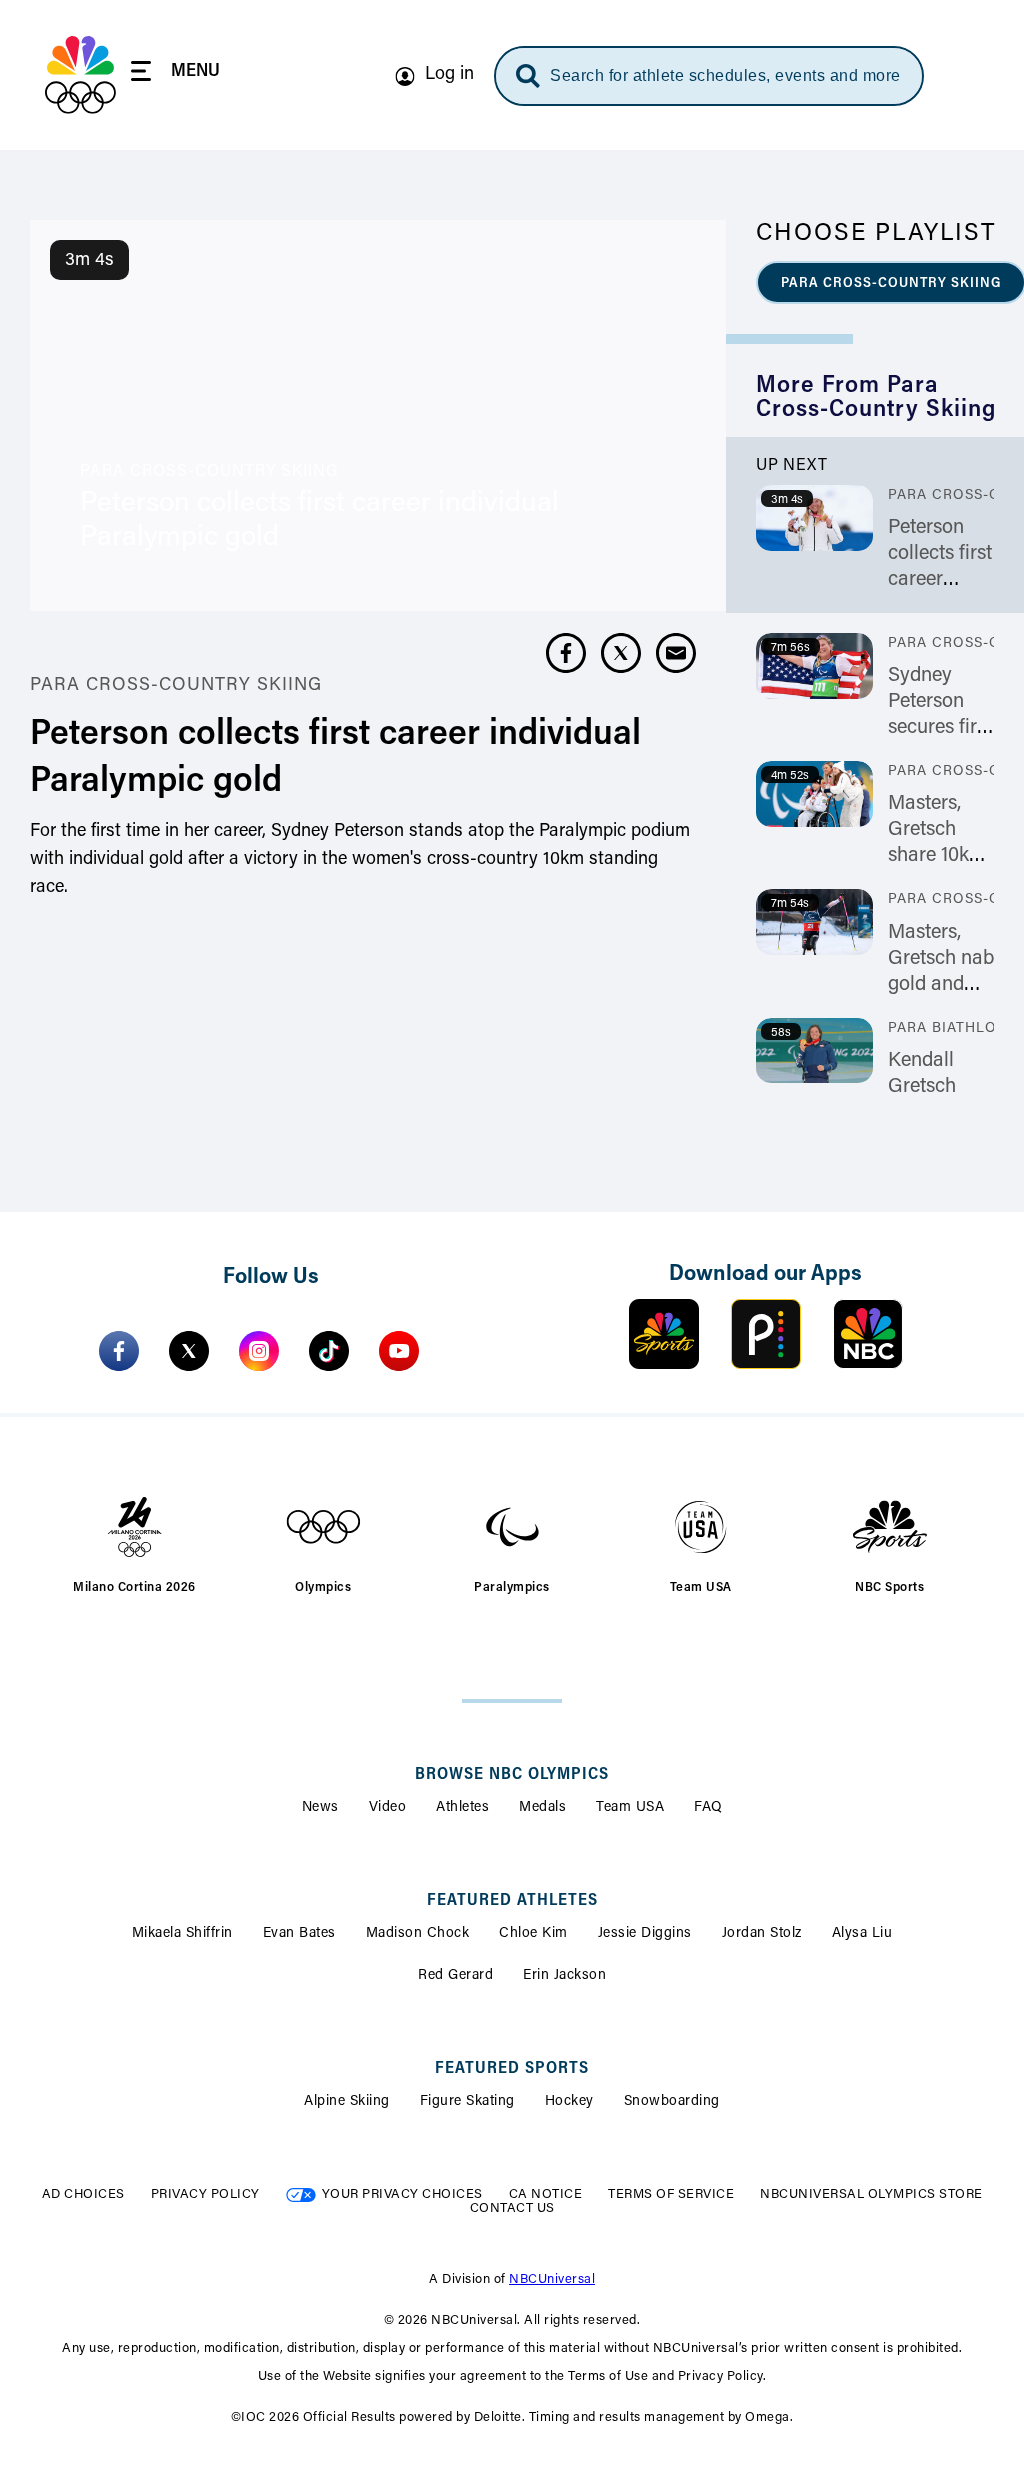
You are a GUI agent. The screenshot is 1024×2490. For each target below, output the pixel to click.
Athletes (462, 1808)
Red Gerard (455, 1976)
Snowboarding (672, 2102)
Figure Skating (467, 2102)
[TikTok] (329, 1351)
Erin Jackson (564, 1976)
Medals (542, 1808)
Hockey (569, 2102)
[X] (189, 1351)
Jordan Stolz (762, 1934)
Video (388, 1808)
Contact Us (512, 2208)
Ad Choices (83, 2194)
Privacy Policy (205, 2194)
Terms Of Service (671, 2194)
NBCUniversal (552, 2279)
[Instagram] (259, 1351)
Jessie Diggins (645, 1934)
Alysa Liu (862, 1934)
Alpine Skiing (347, 2102)
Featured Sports (512, 2069)
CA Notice (546, 2194)
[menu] (175, 74)
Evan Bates (299, 1934)
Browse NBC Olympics (512, 1775)
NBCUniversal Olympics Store (871, 2194)
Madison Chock (418, 1934)
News (320, 1808)
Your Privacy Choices (402, 2194)
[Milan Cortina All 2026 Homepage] (80, 75)
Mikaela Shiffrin (182, 1934)
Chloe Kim (533, 1934)
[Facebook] (119, 1351)
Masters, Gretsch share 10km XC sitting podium (937, 856)
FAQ (708, 1808)
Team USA (630, 1808)
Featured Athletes (512, 1901)
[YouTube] (399, 1351)
